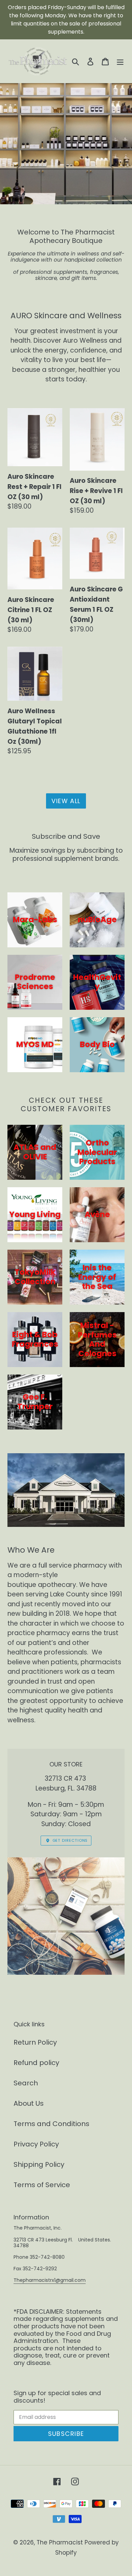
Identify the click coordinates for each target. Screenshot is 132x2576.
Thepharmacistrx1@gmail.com (50, 2280)
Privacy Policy (36, 2144)
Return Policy (35, 2042)
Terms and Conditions (51, 2124)
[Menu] (120, 61)
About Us (29, 2103)
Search (26, 2083)
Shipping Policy (39, 2164)
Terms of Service (42, 2185)
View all (66, 801)
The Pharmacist (60, 2542)
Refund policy (36, 2063)
